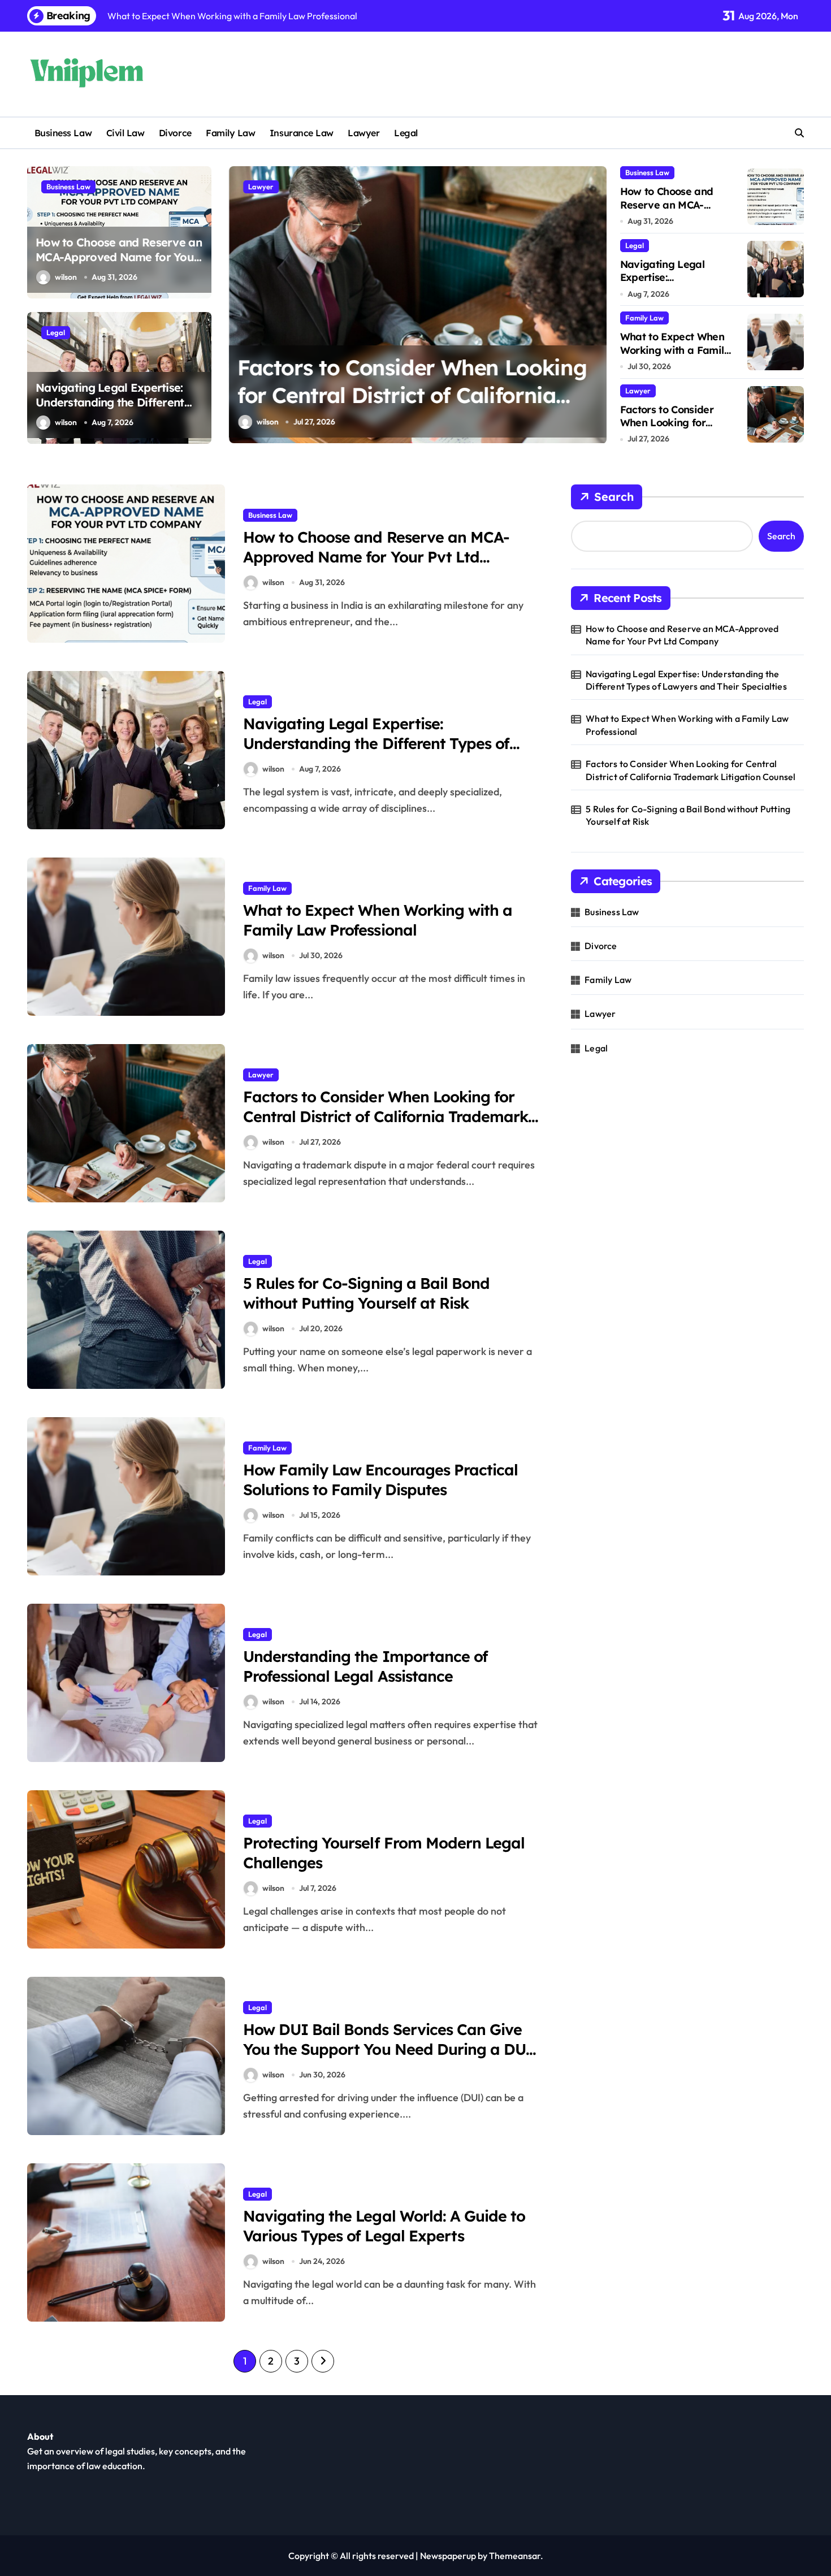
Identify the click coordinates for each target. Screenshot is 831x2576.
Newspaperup (448, 2556)
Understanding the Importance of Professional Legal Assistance (365, 1666)
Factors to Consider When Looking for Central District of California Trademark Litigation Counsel (408, 395)
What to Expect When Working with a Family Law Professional (675, 350)
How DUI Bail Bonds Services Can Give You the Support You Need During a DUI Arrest (388, 2049)
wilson (66, 277)
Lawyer (363, 133)
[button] (595, 304)
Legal (406, 133)
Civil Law (125, 133)
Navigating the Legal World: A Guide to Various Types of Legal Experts (384, 2226)
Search (614, 497)
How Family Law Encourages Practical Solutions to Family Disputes (380, 1480)
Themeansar (515, 2556)
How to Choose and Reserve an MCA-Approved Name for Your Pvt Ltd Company (119, 257)
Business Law (63, 133)
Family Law (230, 133)
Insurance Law (302, 133)
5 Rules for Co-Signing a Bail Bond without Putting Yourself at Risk (366, 1293)
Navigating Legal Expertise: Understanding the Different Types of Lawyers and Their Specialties (110, 410)
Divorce (175, 133)
